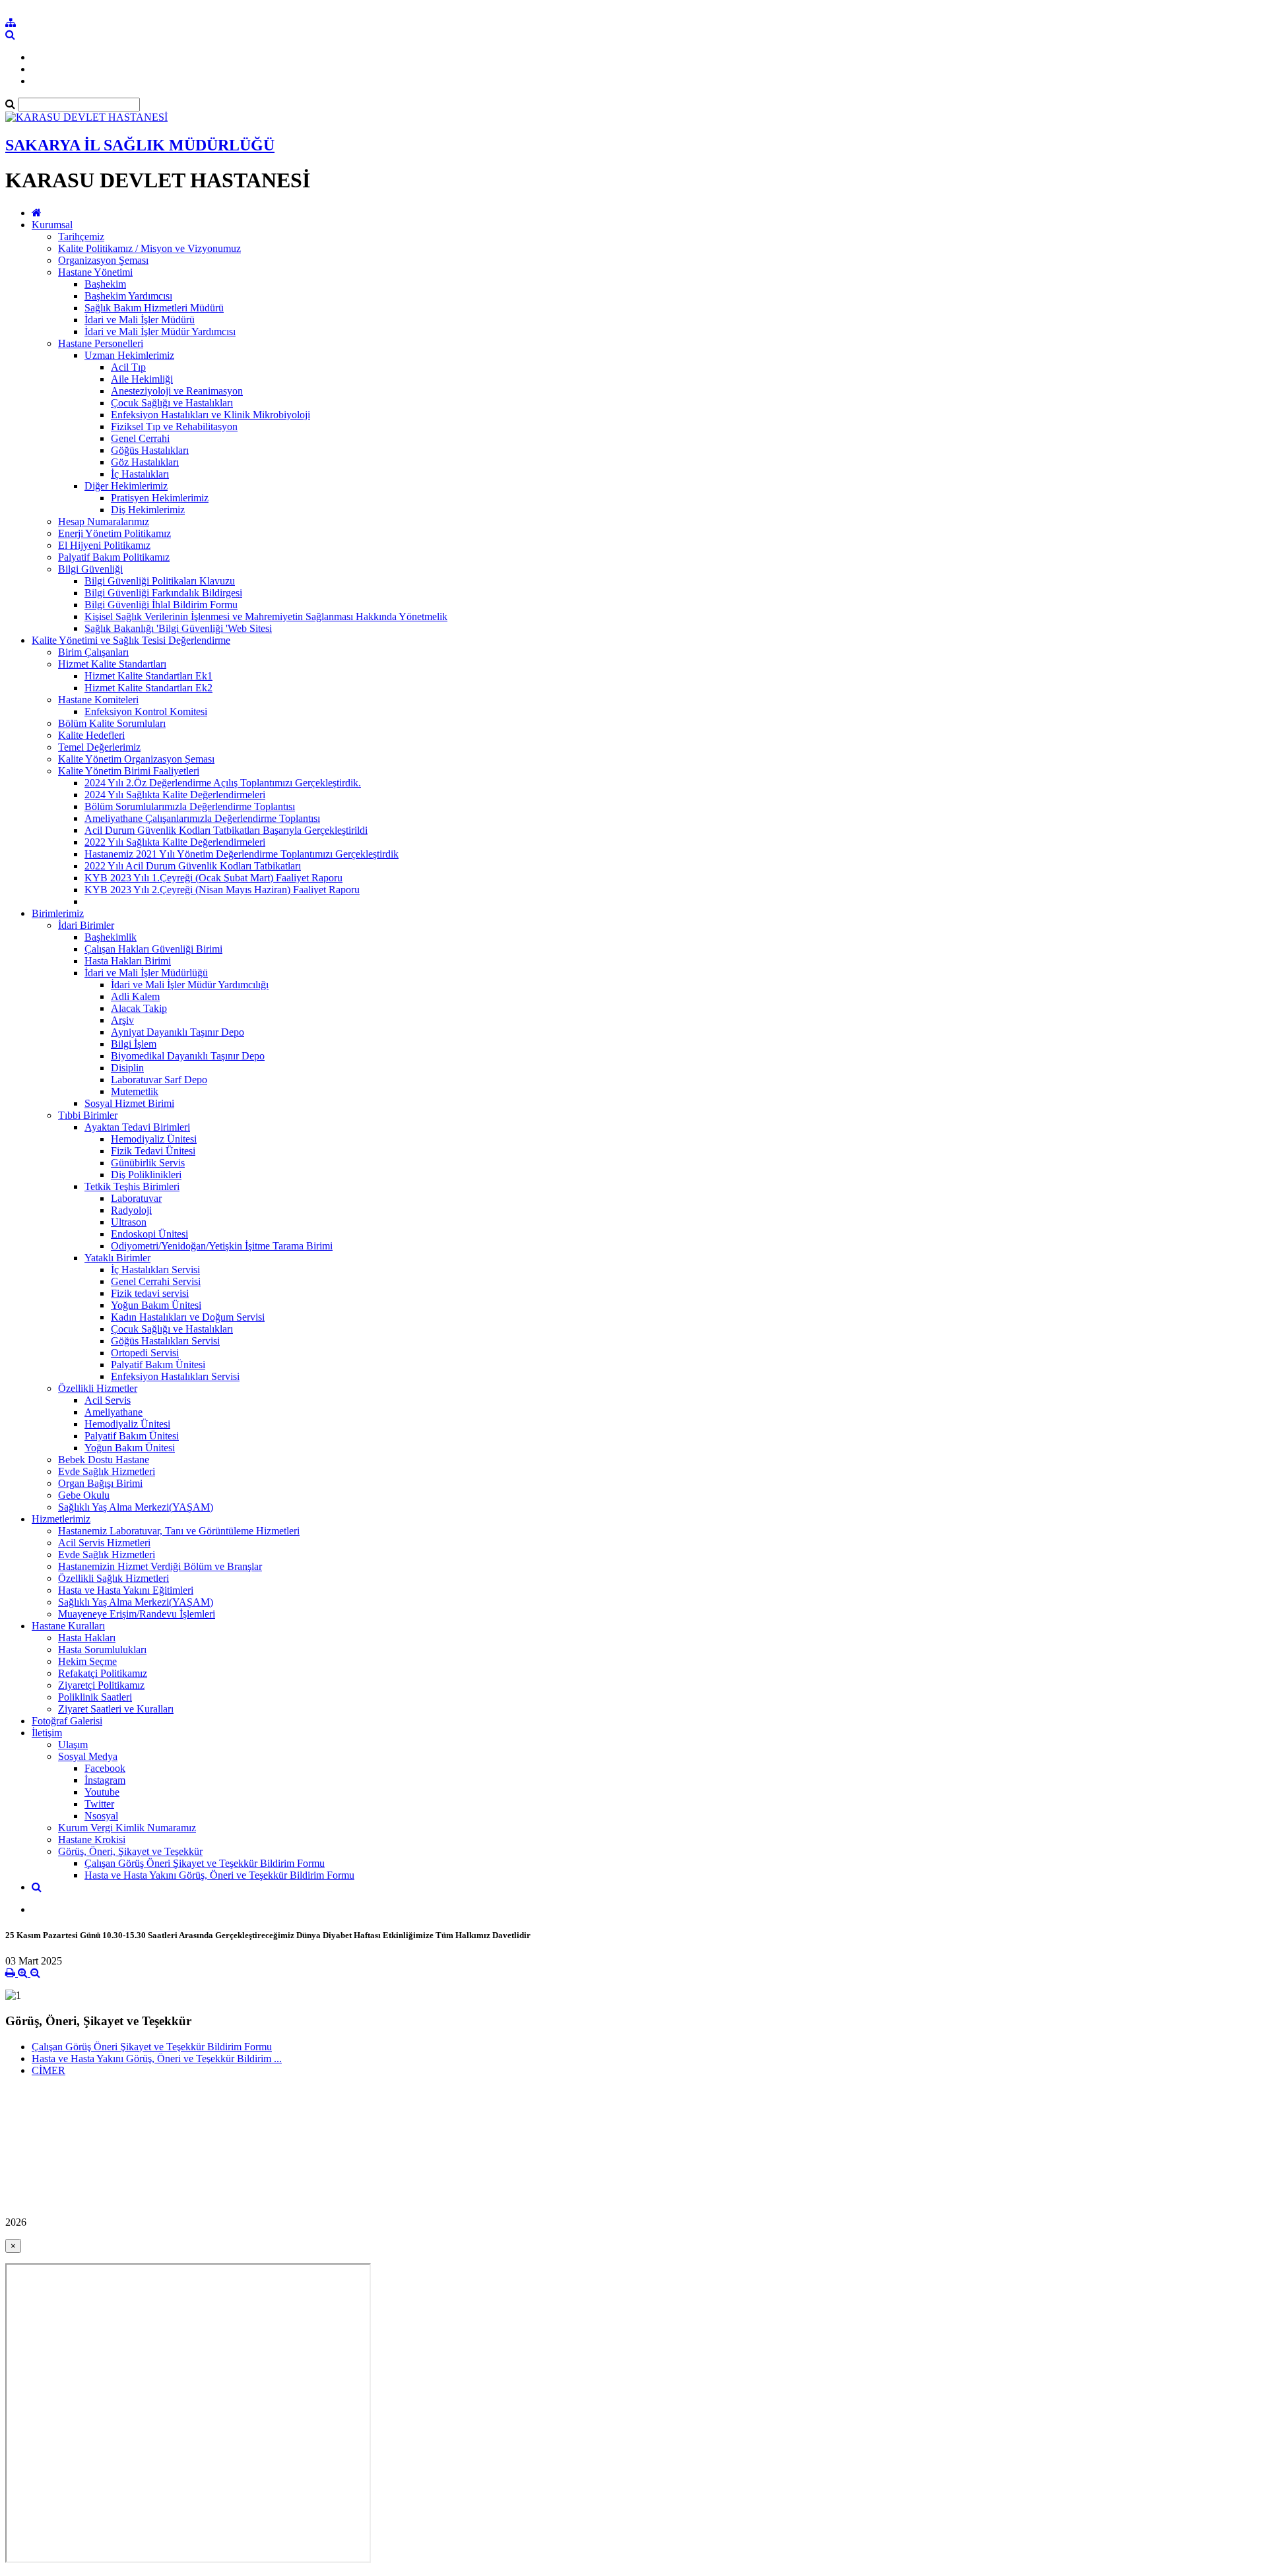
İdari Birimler (86, 925)
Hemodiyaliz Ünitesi (154, 1139)
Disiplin (127, 1068)
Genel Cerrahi (140, 438)
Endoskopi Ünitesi (149, 1234)
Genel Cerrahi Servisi (156, 1281)
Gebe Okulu (84, 1495)
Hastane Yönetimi (95, 272)
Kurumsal (52, 225)
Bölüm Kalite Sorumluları (112, 723)
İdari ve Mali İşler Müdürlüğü (146, 973)
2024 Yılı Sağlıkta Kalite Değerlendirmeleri (175, 795)
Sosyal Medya (88, 1756)
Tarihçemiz (81, 236)
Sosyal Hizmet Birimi (129, 1103)
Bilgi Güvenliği (90, 569)
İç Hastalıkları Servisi (155, 1270)
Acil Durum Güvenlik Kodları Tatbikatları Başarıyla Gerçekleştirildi (226, 830)
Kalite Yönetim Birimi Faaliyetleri (129, 771)
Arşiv (122, 1020)
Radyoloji (131, 1210)
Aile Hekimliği (142, 379)
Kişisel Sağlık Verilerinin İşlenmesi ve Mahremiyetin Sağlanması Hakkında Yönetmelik (266, 616)
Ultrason (129, 1222)
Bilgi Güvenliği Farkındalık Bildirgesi (163, 593)
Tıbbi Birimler (88, 1115)
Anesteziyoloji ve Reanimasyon (177, 391)
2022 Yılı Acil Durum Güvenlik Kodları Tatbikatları (193, 866)
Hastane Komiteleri (98, 700)
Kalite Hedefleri (91, 735)
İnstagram (105, 1780)
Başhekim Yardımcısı (128, 296)
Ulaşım (73, 1744)
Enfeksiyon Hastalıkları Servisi (175, 1376)
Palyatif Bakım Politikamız (114, 557)
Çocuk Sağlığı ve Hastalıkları (172, 403)
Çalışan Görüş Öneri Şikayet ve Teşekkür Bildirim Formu (205, 1863)
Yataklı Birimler (117, 1258)
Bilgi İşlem (134, 1044)
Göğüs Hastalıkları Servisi (165, 1341)
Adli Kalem (135, 996)
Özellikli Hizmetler (98, 1388)
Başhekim (105, 284)
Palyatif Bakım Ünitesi (158, 1365)
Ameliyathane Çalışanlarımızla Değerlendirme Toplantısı (202, 818)
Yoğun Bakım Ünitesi (156, 1305)
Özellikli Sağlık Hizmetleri (114, 1578)
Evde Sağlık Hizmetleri (107, 1471)
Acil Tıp (128, 367)
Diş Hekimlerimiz (148, 510)
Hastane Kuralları (68, 1626)
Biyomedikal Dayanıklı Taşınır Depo (188, 1056)
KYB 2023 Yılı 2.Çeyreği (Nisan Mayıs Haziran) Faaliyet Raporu (222, 890)
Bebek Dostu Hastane (104, 1460)
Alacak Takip (139, 1008)
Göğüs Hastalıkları (150, 450)
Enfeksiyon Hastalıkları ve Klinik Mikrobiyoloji (211, 415)
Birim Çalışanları (93, 652)
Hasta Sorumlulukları (102, 1649)
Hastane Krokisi (92, 1839)
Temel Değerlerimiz (99, 747)
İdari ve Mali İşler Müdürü (140, 320)
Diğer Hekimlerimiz (126, 486)
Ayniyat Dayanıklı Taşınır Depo (178, 1032)
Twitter (99, 1804)
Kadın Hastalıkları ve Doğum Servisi (188, 1317)
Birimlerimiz (58, 913)
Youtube (102, 1792)
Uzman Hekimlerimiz (129, 355)
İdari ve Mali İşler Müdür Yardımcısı (160, 331)
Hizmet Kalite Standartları (112, 664)
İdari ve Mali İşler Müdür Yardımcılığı (190, 985)
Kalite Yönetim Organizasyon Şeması (136, 759)
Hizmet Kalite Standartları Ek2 (148, 688)
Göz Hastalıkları (145, 462)
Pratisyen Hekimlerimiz (160, 498)
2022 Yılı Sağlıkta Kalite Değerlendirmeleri (175, 842)
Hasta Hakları (87, 1638)
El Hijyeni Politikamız (104, 545)
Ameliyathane (114, 1412)
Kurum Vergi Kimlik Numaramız (127, 1828)
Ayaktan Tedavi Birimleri (137, 1127)
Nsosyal (101, 1816)
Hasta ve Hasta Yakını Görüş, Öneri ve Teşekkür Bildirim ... (157, 2058)
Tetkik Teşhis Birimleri (132, 1186)
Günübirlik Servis (148, 1163)
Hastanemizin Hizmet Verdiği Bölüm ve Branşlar (160, 1566)
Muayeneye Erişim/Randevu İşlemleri (137, 1614)
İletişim (47, 1733)
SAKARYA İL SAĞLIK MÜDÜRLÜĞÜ (140, 145)
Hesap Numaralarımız (104, 521)
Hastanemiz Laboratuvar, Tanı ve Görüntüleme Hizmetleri (179, 1531)
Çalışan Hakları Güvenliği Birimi (153, 949)
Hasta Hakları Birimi (128, 961)
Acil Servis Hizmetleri (104, 1543)
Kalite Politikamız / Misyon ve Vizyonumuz (149, 248)
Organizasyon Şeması (103, 260)
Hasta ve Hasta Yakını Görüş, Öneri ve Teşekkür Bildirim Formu (219, 1875)
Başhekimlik (111, 937)
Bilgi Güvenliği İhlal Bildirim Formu (161, 605)
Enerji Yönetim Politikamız (114, 533)
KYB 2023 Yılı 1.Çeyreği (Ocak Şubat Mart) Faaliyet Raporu (213, 878)
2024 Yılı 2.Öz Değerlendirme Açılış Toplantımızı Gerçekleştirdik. (223, 783)
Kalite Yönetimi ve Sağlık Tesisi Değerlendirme (131, 640)
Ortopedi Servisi (145, 1353)
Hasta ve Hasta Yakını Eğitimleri (126, 1590)
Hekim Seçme (87, 1661)
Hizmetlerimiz (61, 1519)
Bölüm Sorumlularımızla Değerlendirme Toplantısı (190, 806)
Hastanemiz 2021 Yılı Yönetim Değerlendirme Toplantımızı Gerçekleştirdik (242, 854)
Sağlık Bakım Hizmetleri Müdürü (154, 308)
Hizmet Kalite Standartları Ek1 (148, 676)
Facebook (105, 1768)
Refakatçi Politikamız (103, 1673)
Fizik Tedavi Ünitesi (153, 1151)
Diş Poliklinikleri (146, 1175)
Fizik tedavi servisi (150, 1293)
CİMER (49, 2070)
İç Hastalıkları (140, 474)
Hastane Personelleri (101, 343)
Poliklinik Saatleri (95, 1697)
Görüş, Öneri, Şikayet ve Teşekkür (130, 1851)
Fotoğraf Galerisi (67, 1721)
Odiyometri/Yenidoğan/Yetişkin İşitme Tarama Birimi (222, 1246)
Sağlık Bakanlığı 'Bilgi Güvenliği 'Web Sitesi (178, 628)
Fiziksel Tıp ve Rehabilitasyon (174, 426)
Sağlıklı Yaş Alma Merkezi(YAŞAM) (136, 1507)
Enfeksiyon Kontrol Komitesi (146, 711)
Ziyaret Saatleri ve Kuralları (116, 1709)
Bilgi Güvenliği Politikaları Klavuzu (160, 581)
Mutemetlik (135, 1091)
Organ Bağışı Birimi (100, 1483)
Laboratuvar (136, 1198)
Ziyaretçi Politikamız (101, 1685)
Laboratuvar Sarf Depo (159, 1080)
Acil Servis (108, 1400)
